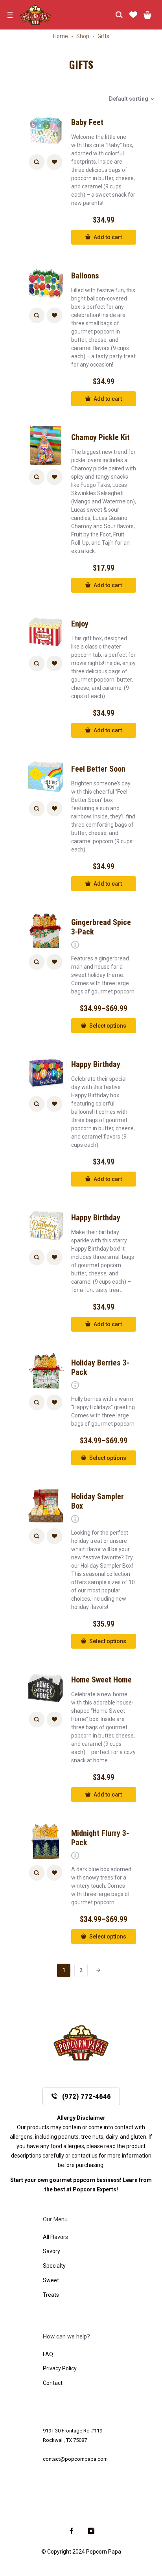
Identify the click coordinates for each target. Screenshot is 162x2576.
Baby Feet (87, 122)
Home (61, 36)
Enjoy (80, 624)
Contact (53, 2383)
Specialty (54, 2266)
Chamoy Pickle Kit (100, 437)
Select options (108, 1026)
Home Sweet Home (101, 1680)
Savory (52, 2251)
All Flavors (55, 2237)
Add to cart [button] (108, 237)
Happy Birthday (96, 1064)
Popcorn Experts (95, 2189)
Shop (83, 36)
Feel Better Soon (98, 769)
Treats (51, 2295)
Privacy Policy (60, 2368)
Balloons (85, 276)
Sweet (51, 2280)
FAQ (48, 2354)
